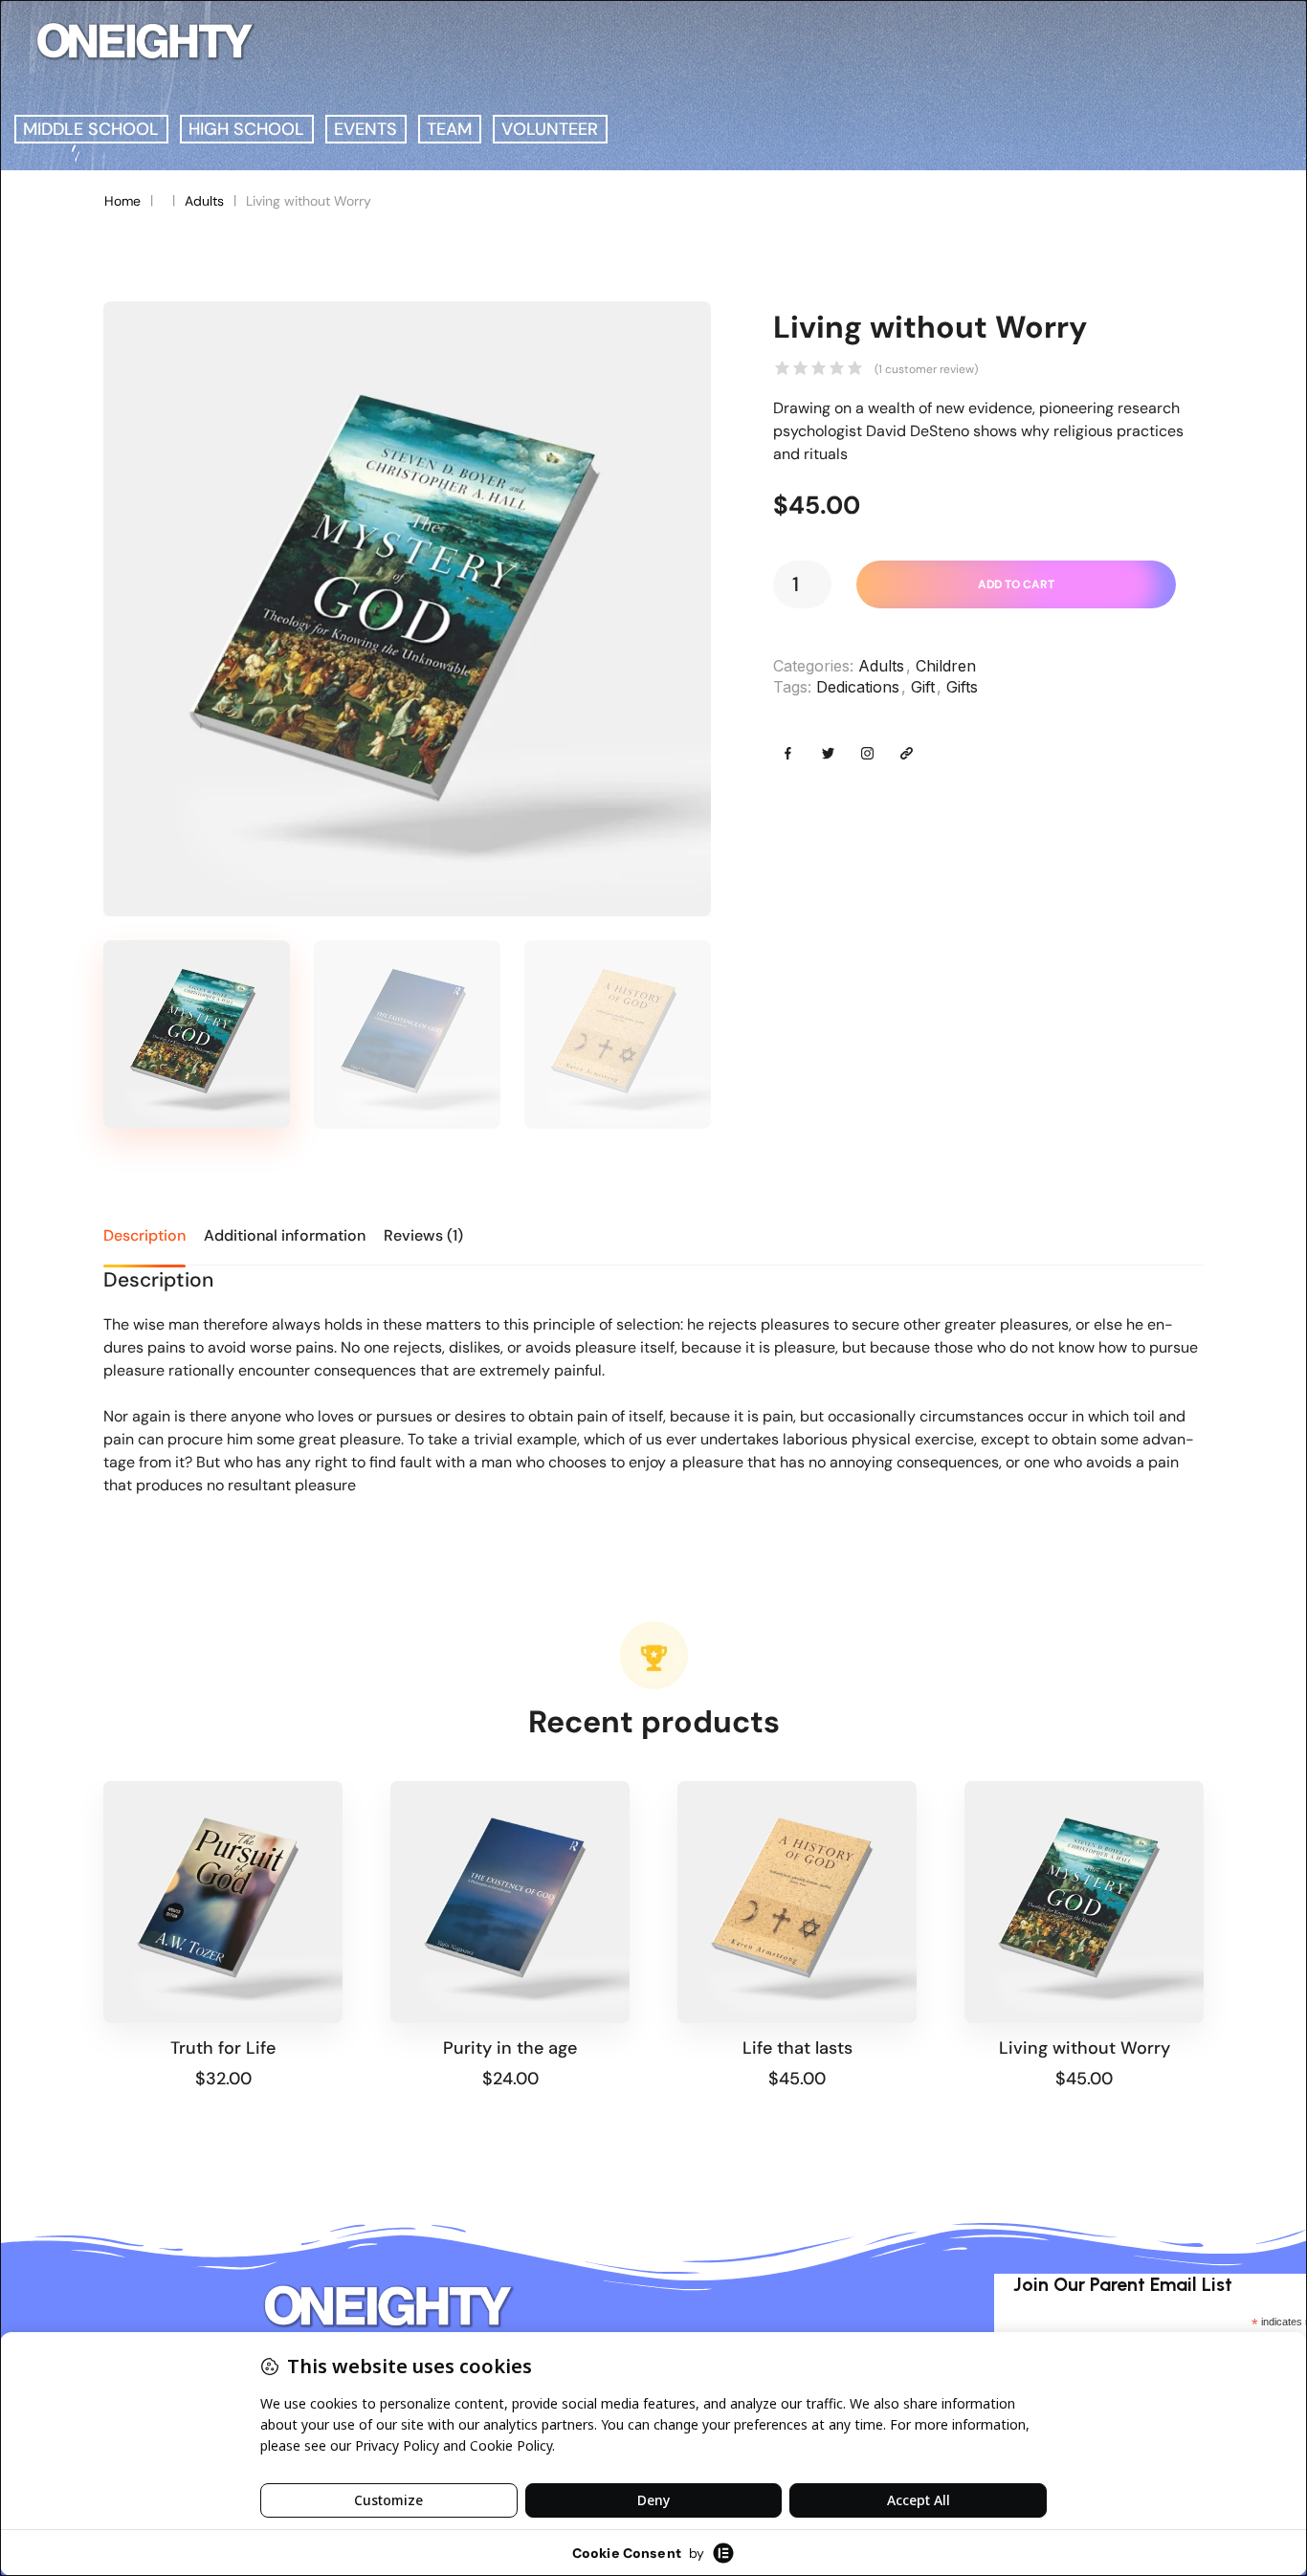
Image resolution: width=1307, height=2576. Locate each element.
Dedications (858, 687)
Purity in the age (510, 2048)
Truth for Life (223, 2048)
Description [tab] (144, 1235)
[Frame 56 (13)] (407, 609)
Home (122, 201)
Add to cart (1016, 584)
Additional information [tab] (285, 1235)
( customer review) (926, 369)
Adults (204, 201)
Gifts (962, 687)
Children (946, 666)
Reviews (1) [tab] (423, 1235)
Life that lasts (797, 2048)
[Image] (788, 753)
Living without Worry (1085, 2048)
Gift (923, 687)
